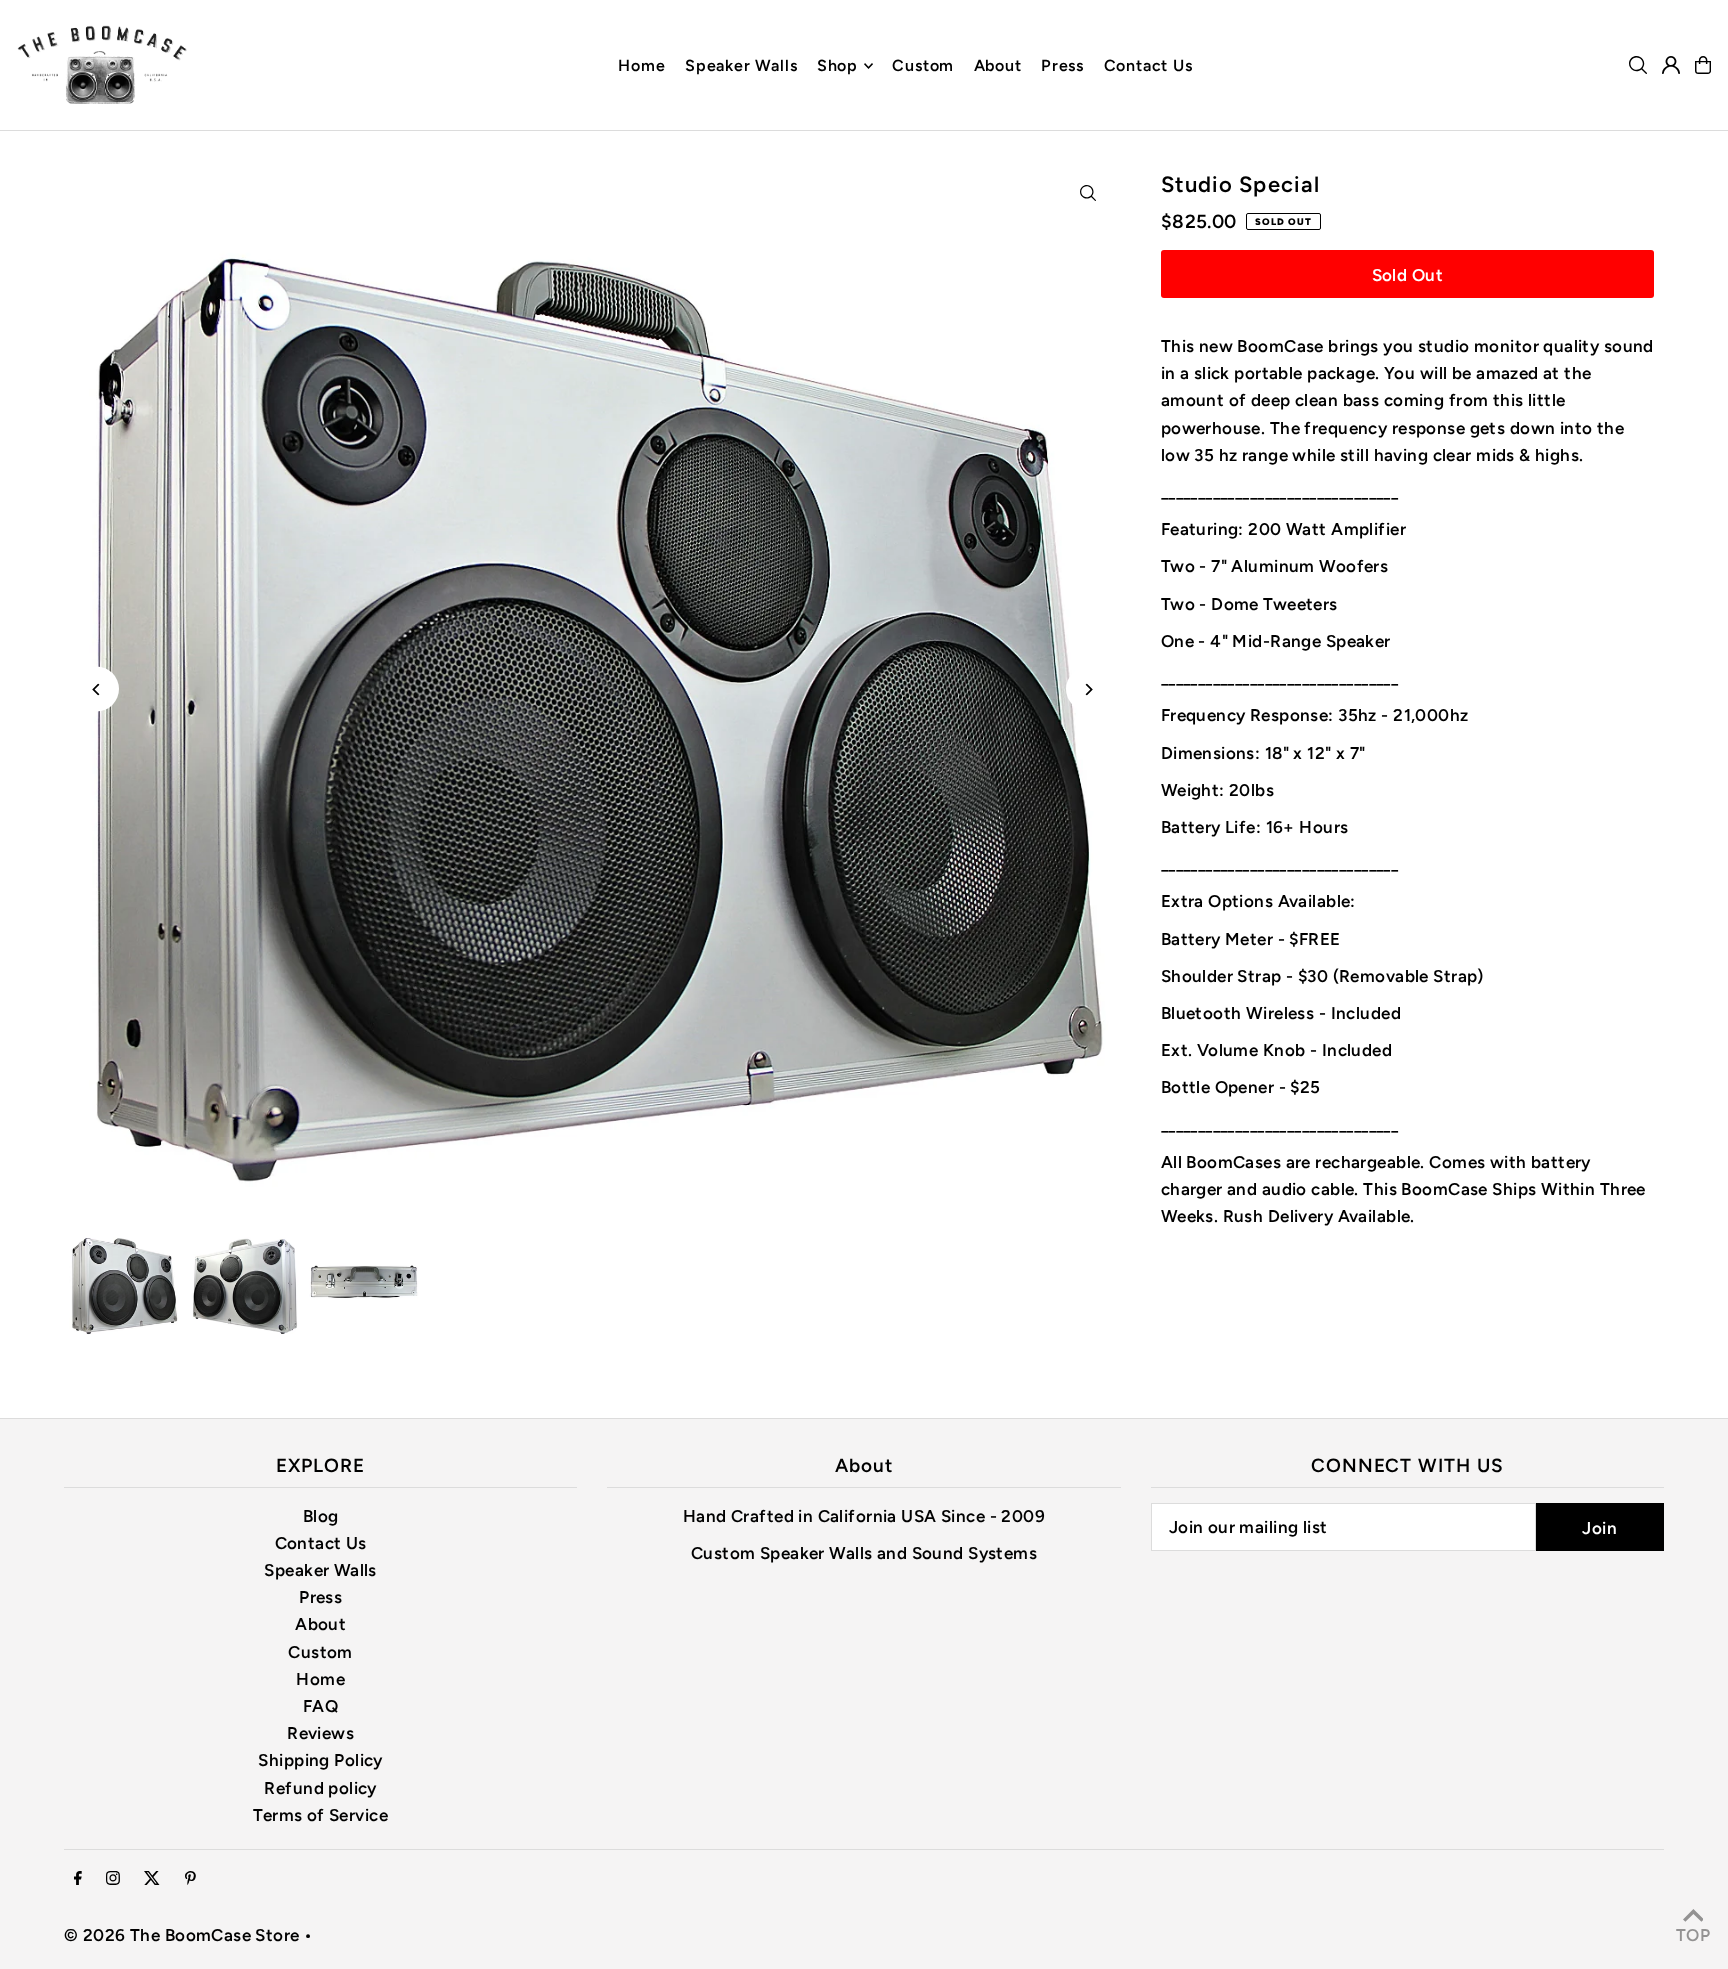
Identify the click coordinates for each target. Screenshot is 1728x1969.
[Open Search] (1638, 65)
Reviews (320, 1733)
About (320, 1624)
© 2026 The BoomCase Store (182, 1935)
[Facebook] (78, 1879)
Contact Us (321, 1543)
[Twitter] (152, 1879)
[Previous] (96, 689)
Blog (321, 1516)
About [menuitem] (998, 65)
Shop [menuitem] (837, 65)
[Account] (1671, 65)
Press (320, 1597)
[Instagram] (113, 1879)
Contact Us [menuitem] (1148, 65)
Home (320, 1679)
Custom (320, 1652)
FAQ (320, 1706)
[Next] (1088, 689)
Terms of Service (320, 1815)
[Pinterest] (190, 1879)
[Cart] (1703, 65)
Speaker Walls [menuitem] (741, 65)
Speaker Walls (320, 1570)
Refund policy (320, 1788)
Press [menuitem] (1062, 65)
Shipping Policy (320, 1760)
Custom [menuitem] (923, 65)
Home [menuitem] (641, 65)
